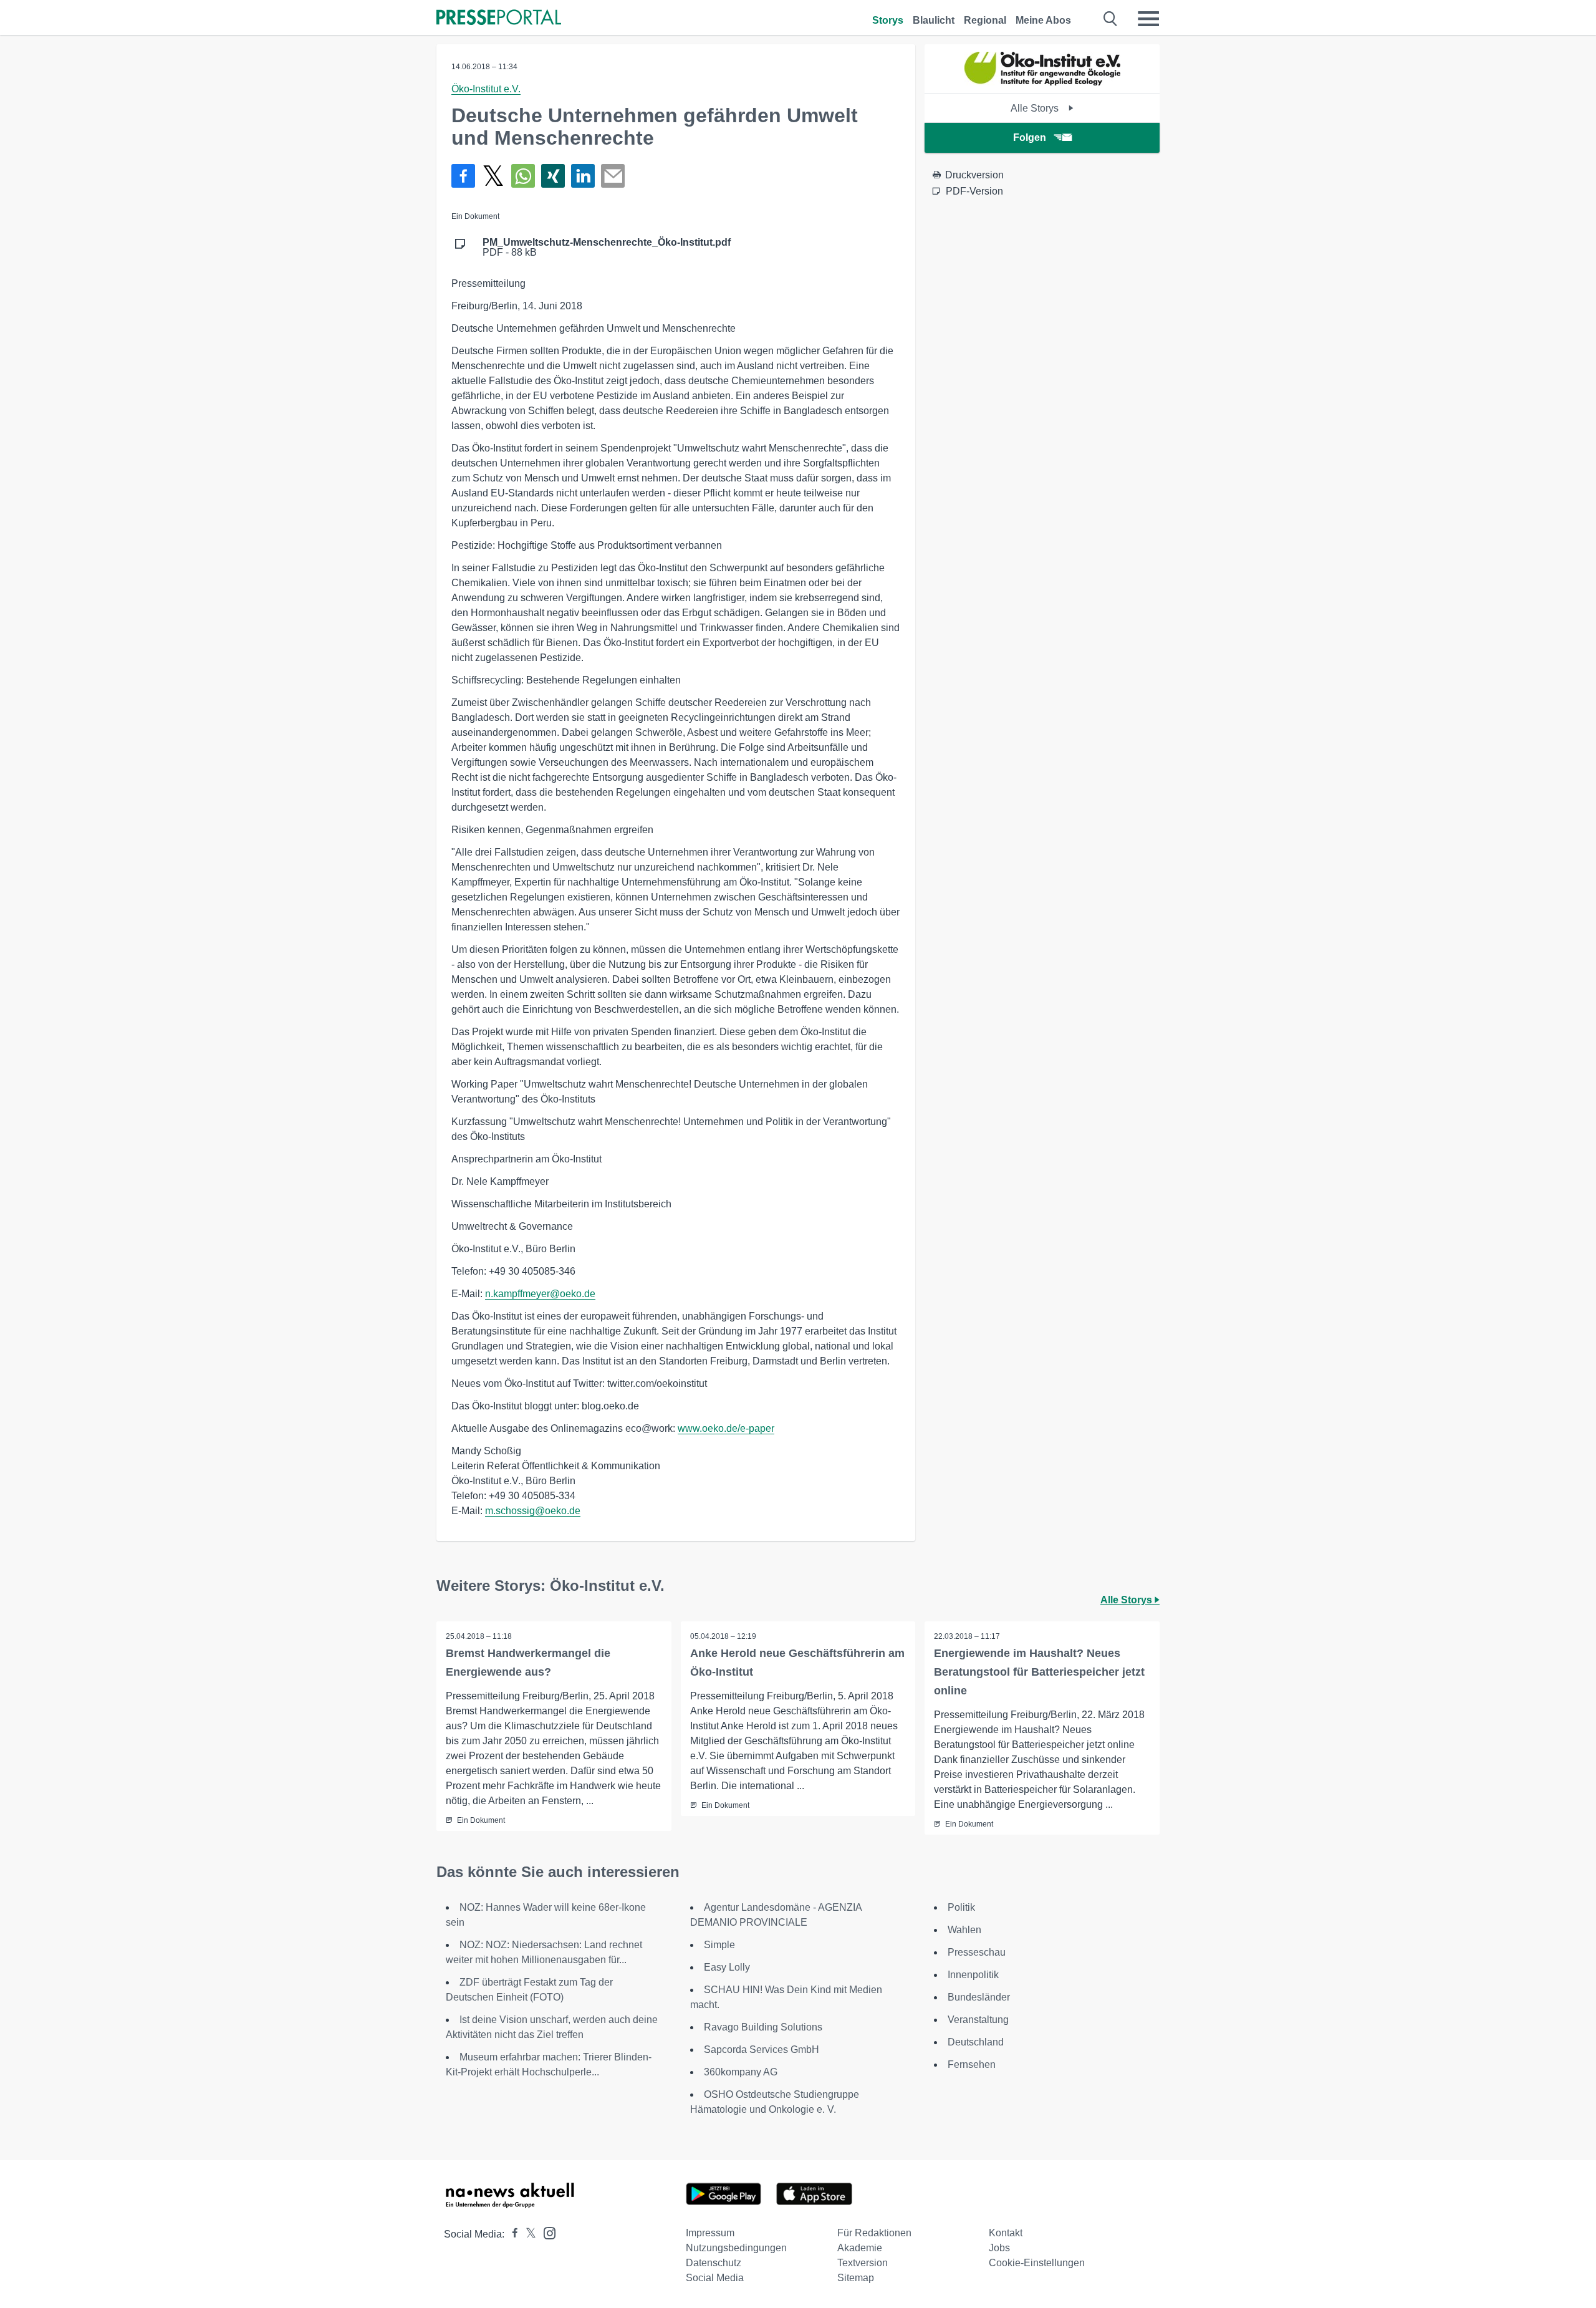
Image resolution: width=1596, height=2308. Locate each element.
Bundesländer (979, 1997)
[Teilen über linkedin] (583, 176)
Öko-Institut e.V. (486, 89)
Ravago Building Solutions (763, 2027)
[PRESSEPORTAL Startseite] (499, 18)
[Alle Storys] (1042, 82)
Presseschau (977, 1952)
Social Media (715, 2278)
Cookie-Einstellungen (1037, 2263)
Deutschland (976, 2042)
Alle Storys (1036, 108)
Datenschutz (714, 2263)
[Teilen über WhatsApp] (523, 176)
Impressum (710, 2233)
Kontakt (1006, 2233)
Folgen (1030, 138)
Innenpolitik (973, 1975)
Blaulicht (934, 20)
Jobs (999, 2248)
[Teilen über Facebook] (463, 176)
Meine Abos (1043, 20)
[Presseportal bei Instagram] (546, 2232)
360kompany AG (741, 2072)
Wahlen (964, 1930)
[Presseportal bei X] (527, 2234)
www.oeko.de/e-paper (726, 1428)
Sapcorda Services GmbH (762, 2050)
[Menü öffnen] (1148, 19)
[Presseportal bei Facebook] (511, 2234)
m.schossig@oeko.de (533, 1511)
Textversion (863, 2263)
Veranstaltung (978, 2020)
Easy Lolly (727, 1967)
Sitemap (856, 2278)
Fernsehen (972, 2064)
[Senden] (613, 176)
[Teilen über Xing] (553, 176)
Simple (719, 1945)
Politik (961, 1907)
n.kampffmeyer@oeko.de (540, 1294)
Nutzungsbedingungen (736, 2248)
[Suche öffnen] (1111, 19)
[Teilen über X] (493, 176)
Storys (888, 20)
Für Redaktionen (874, 2233)
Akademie (860, 2248)
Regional (985, 20)
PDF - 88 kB (607, 248)
